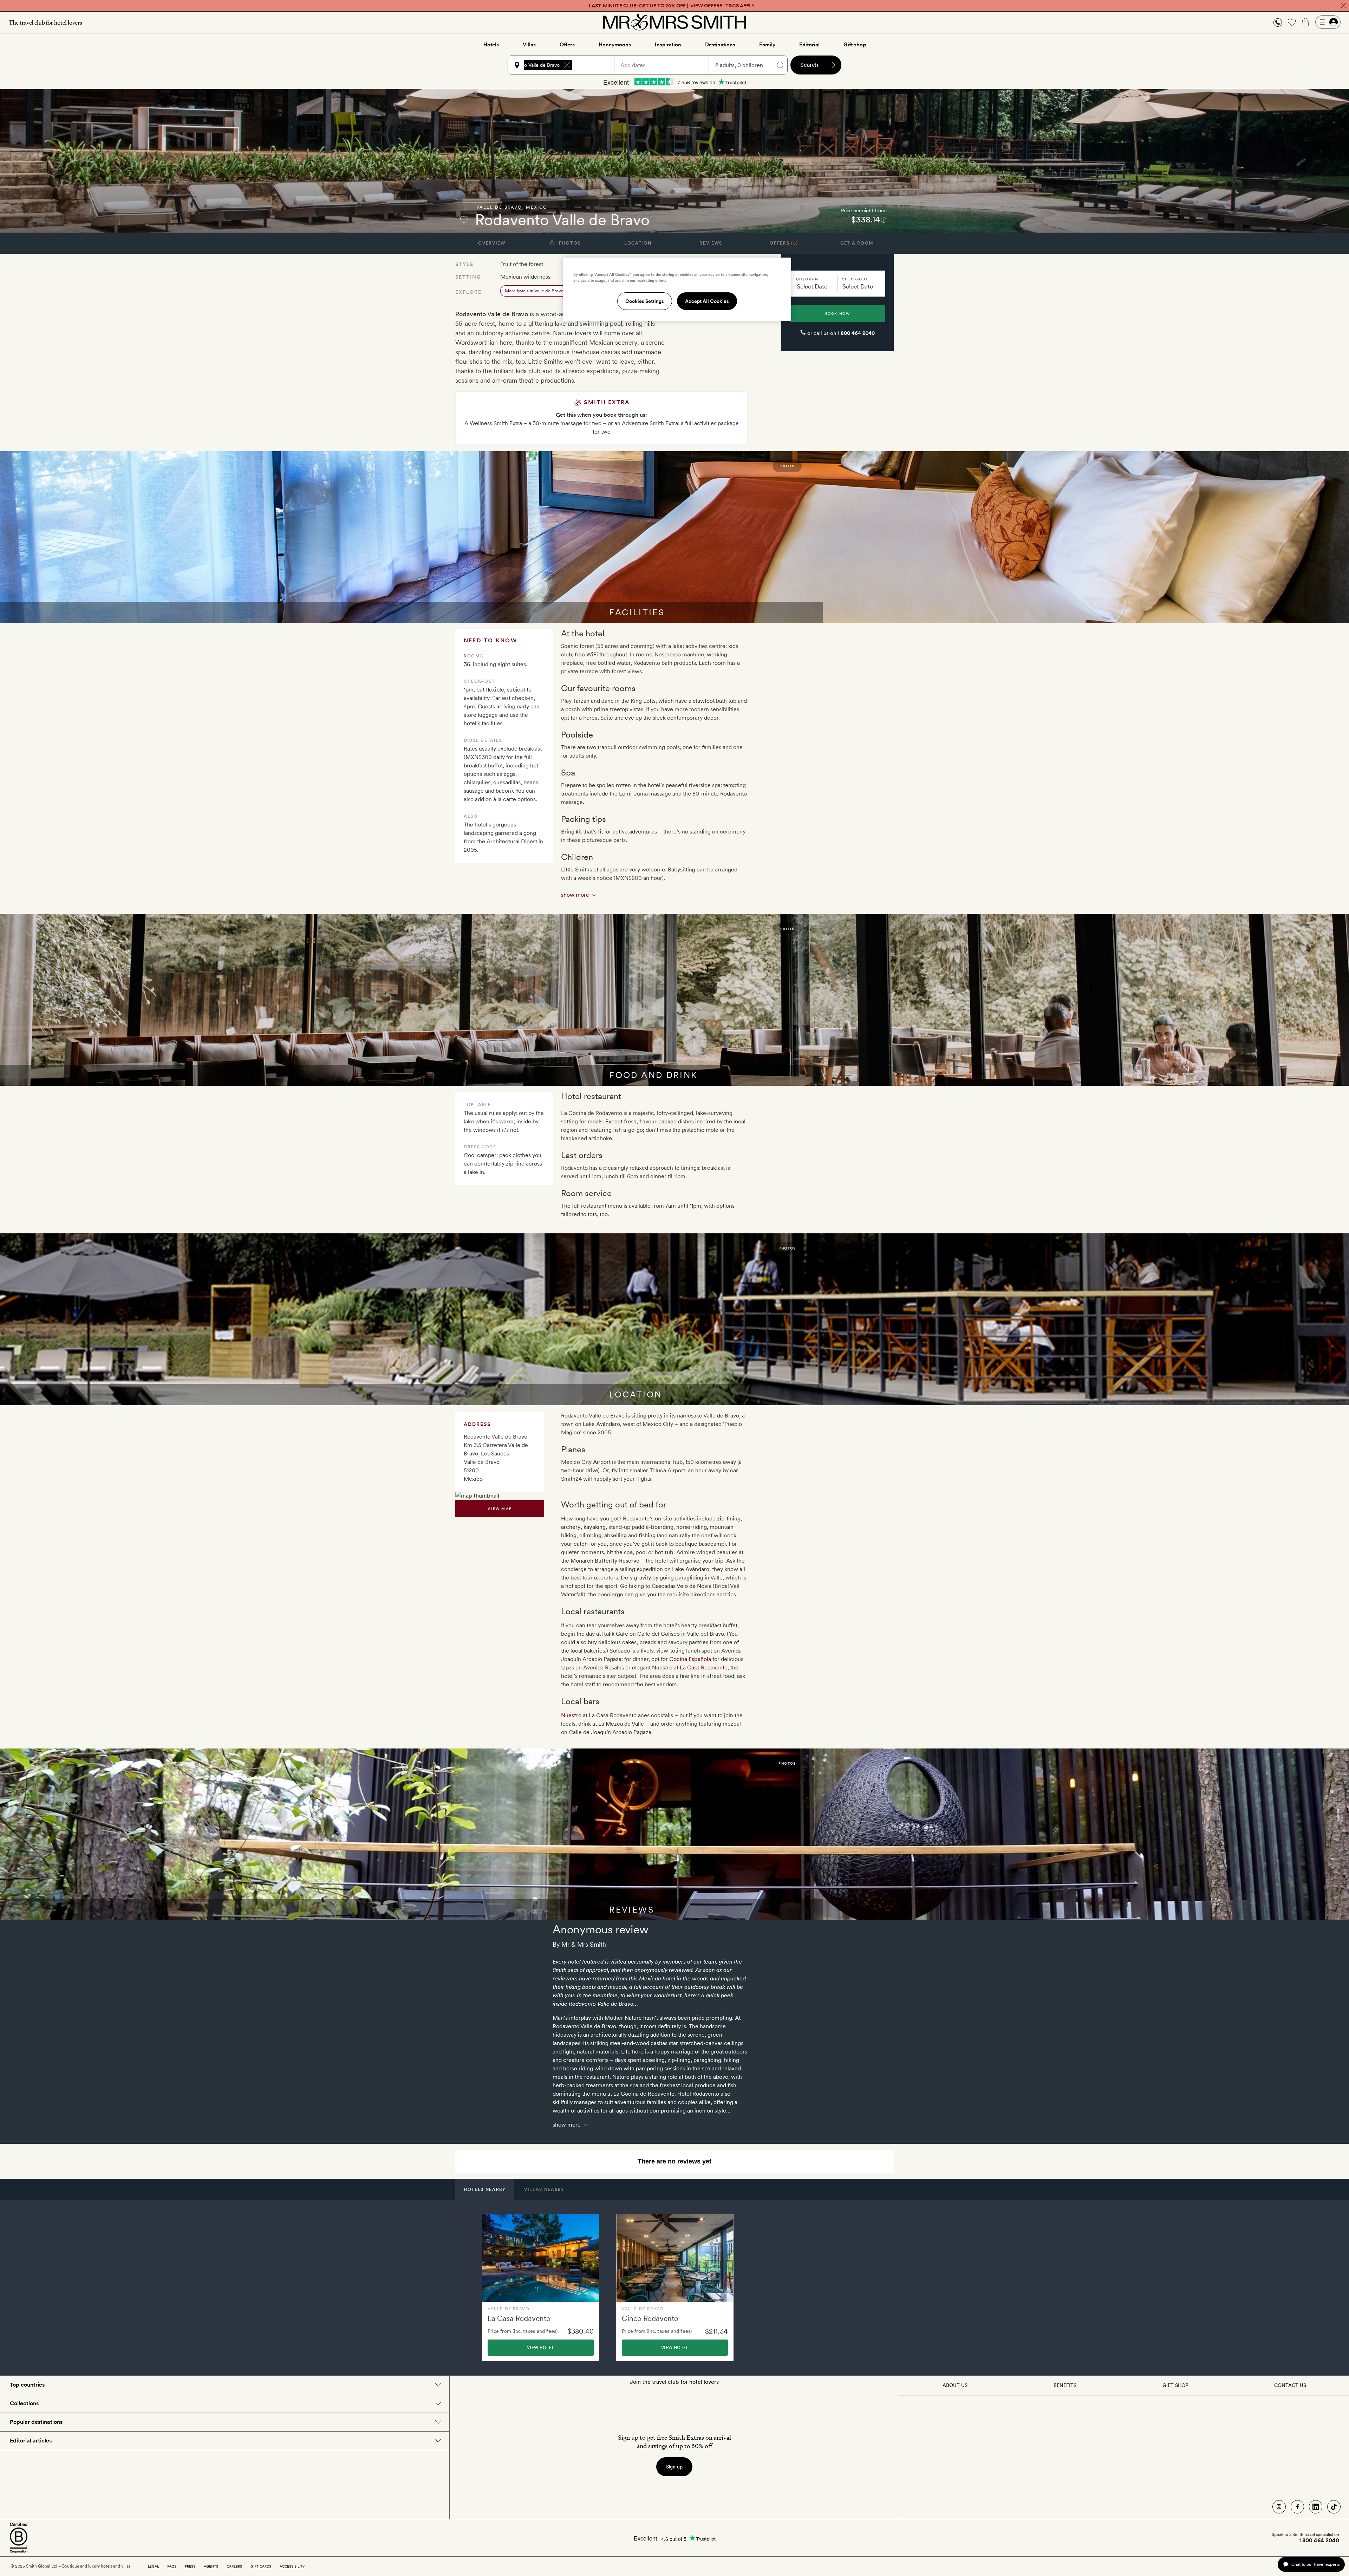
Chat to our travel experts (1315, 2564)
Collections (24, 2403)
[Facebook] (1297, 2507)
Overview (492, 243)
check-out (855, 279)
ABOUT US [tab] (955, 2385)
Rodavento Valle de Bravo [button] (531, 65)
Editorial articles (31, 2441)
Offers (567, 45)
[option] (541, 2288)
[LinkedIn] (1316, 2507)
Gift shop (855, 45)
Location (638, 243)
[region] (677, 289)
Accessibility (292, 2566)
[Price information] (884, 220)
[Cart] (1306, 22)
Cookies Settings (645, 301)
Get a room (857, 243)
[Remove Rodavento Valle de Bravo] (567, 65)
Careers (234, 2566)
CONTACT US (1290, 2385)
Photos (569, 243)
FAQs (172, 2566)
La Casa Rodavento (704, 1667)
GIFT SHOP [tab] (1175, 2385)
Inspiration (668, 45)
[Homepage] (674, 22)
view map (500, 1508)
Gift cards (261, 2566)
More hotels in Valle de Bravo (534, 291)
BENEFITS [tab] (1065, 2385)
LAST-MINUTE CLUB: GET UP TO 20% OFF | (672, 6)
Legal (153, 2566)
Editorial (809, 45)
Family (767, 45)
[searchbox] (597, 65)
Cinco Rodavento (650, 2318)
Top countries (27, 2385)
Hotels (491, 45)
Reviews (711, 243)
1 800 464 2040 (856, 333)
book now (838, 313)
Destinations (720, 45)
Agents (211, 2566)
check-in (807, 279)
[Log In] (1328, 22)
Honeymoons (615, 45)
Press (190, 2566)
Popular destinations (36, 2422)
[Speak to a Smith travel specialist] (1278, 22)
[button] (1278, 22)
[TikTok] (1334, 2507)
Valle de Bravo (499, 207)
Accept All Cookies (707, 301)
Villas (529, 45)
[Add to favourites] (464, 220)
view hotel (541, 2348)
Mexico (537, 207)
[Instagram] (1279, 2507)
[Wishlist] (1292, 22)
